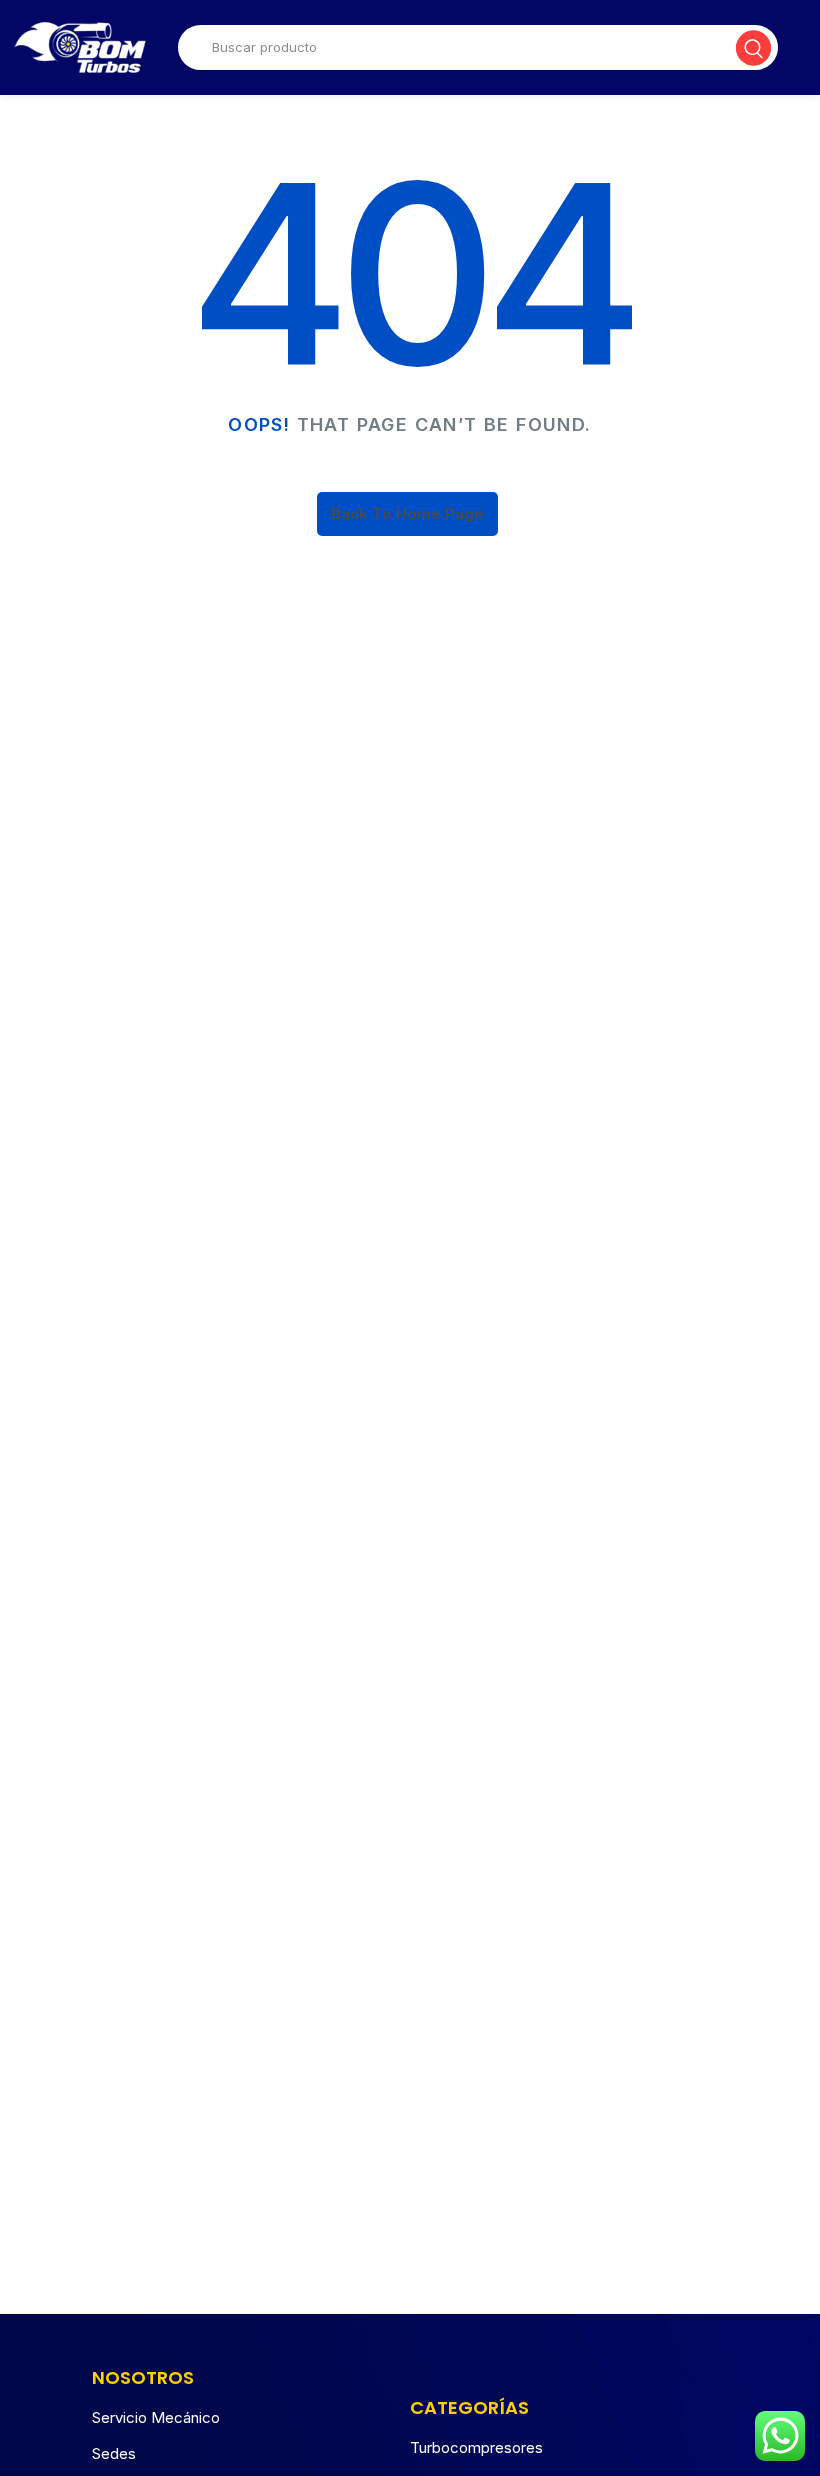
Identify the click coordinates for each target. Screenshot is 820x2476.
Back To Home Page (407, 513)
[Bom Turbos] (80, 47)
